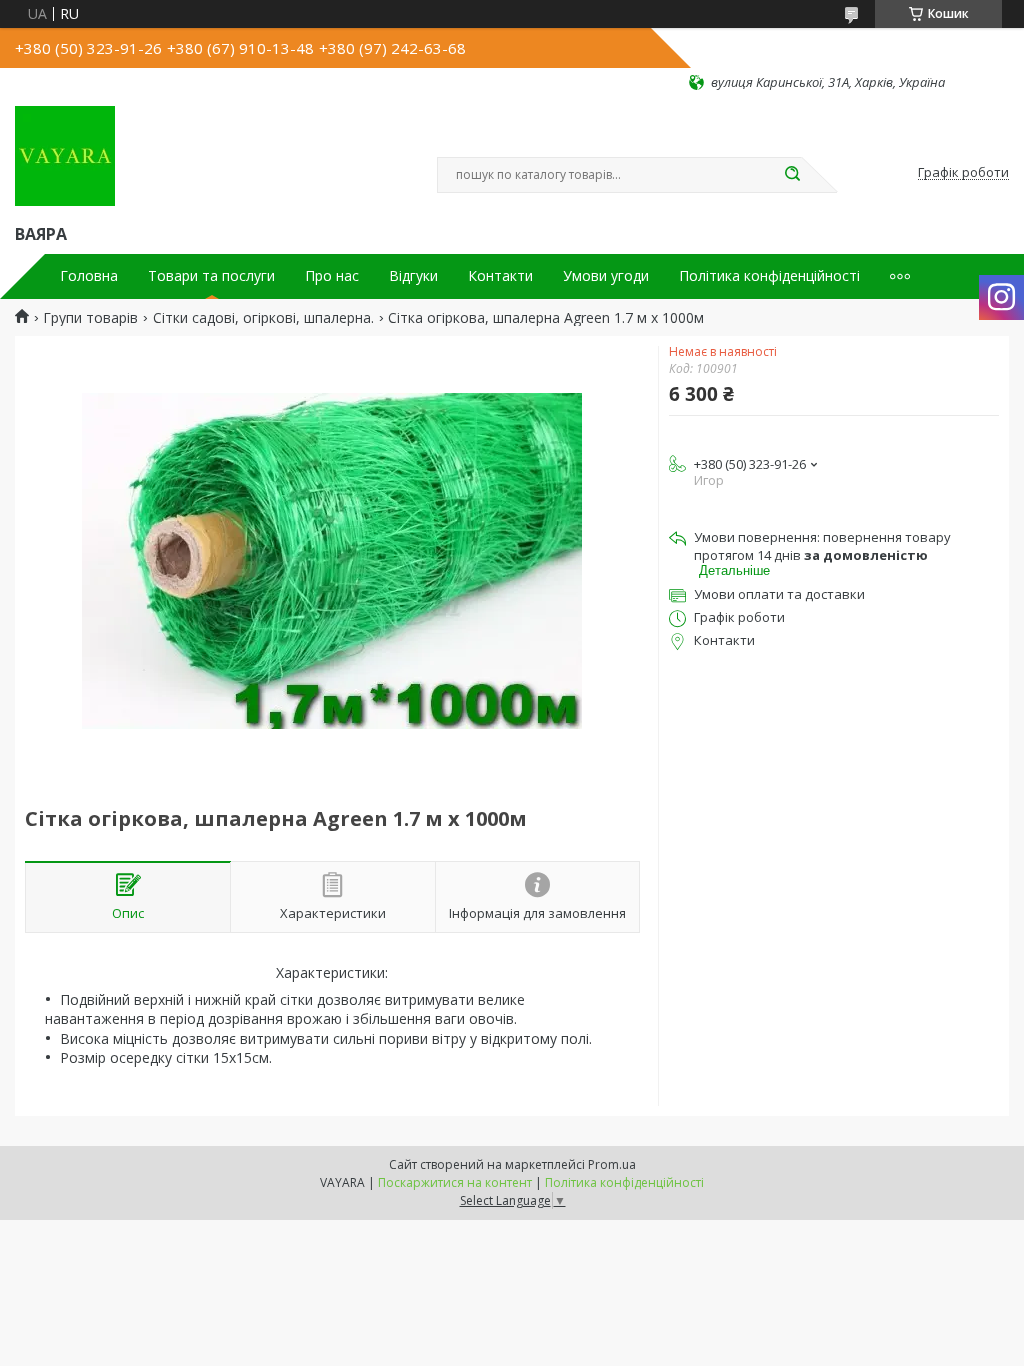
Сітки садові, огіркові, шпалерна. (263, 318)
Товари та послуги (211, 276)
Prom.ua (612, 1164)
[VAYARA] (65, 156)
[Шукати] (792, 175)
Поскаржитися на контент (455, 1182)
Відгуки (413, 276)
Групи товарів (90, 318)
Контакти (500, 276)
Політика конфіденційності (769, 276)
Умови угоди (606, 276)
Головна (89, 276)
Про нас (332, 276)
